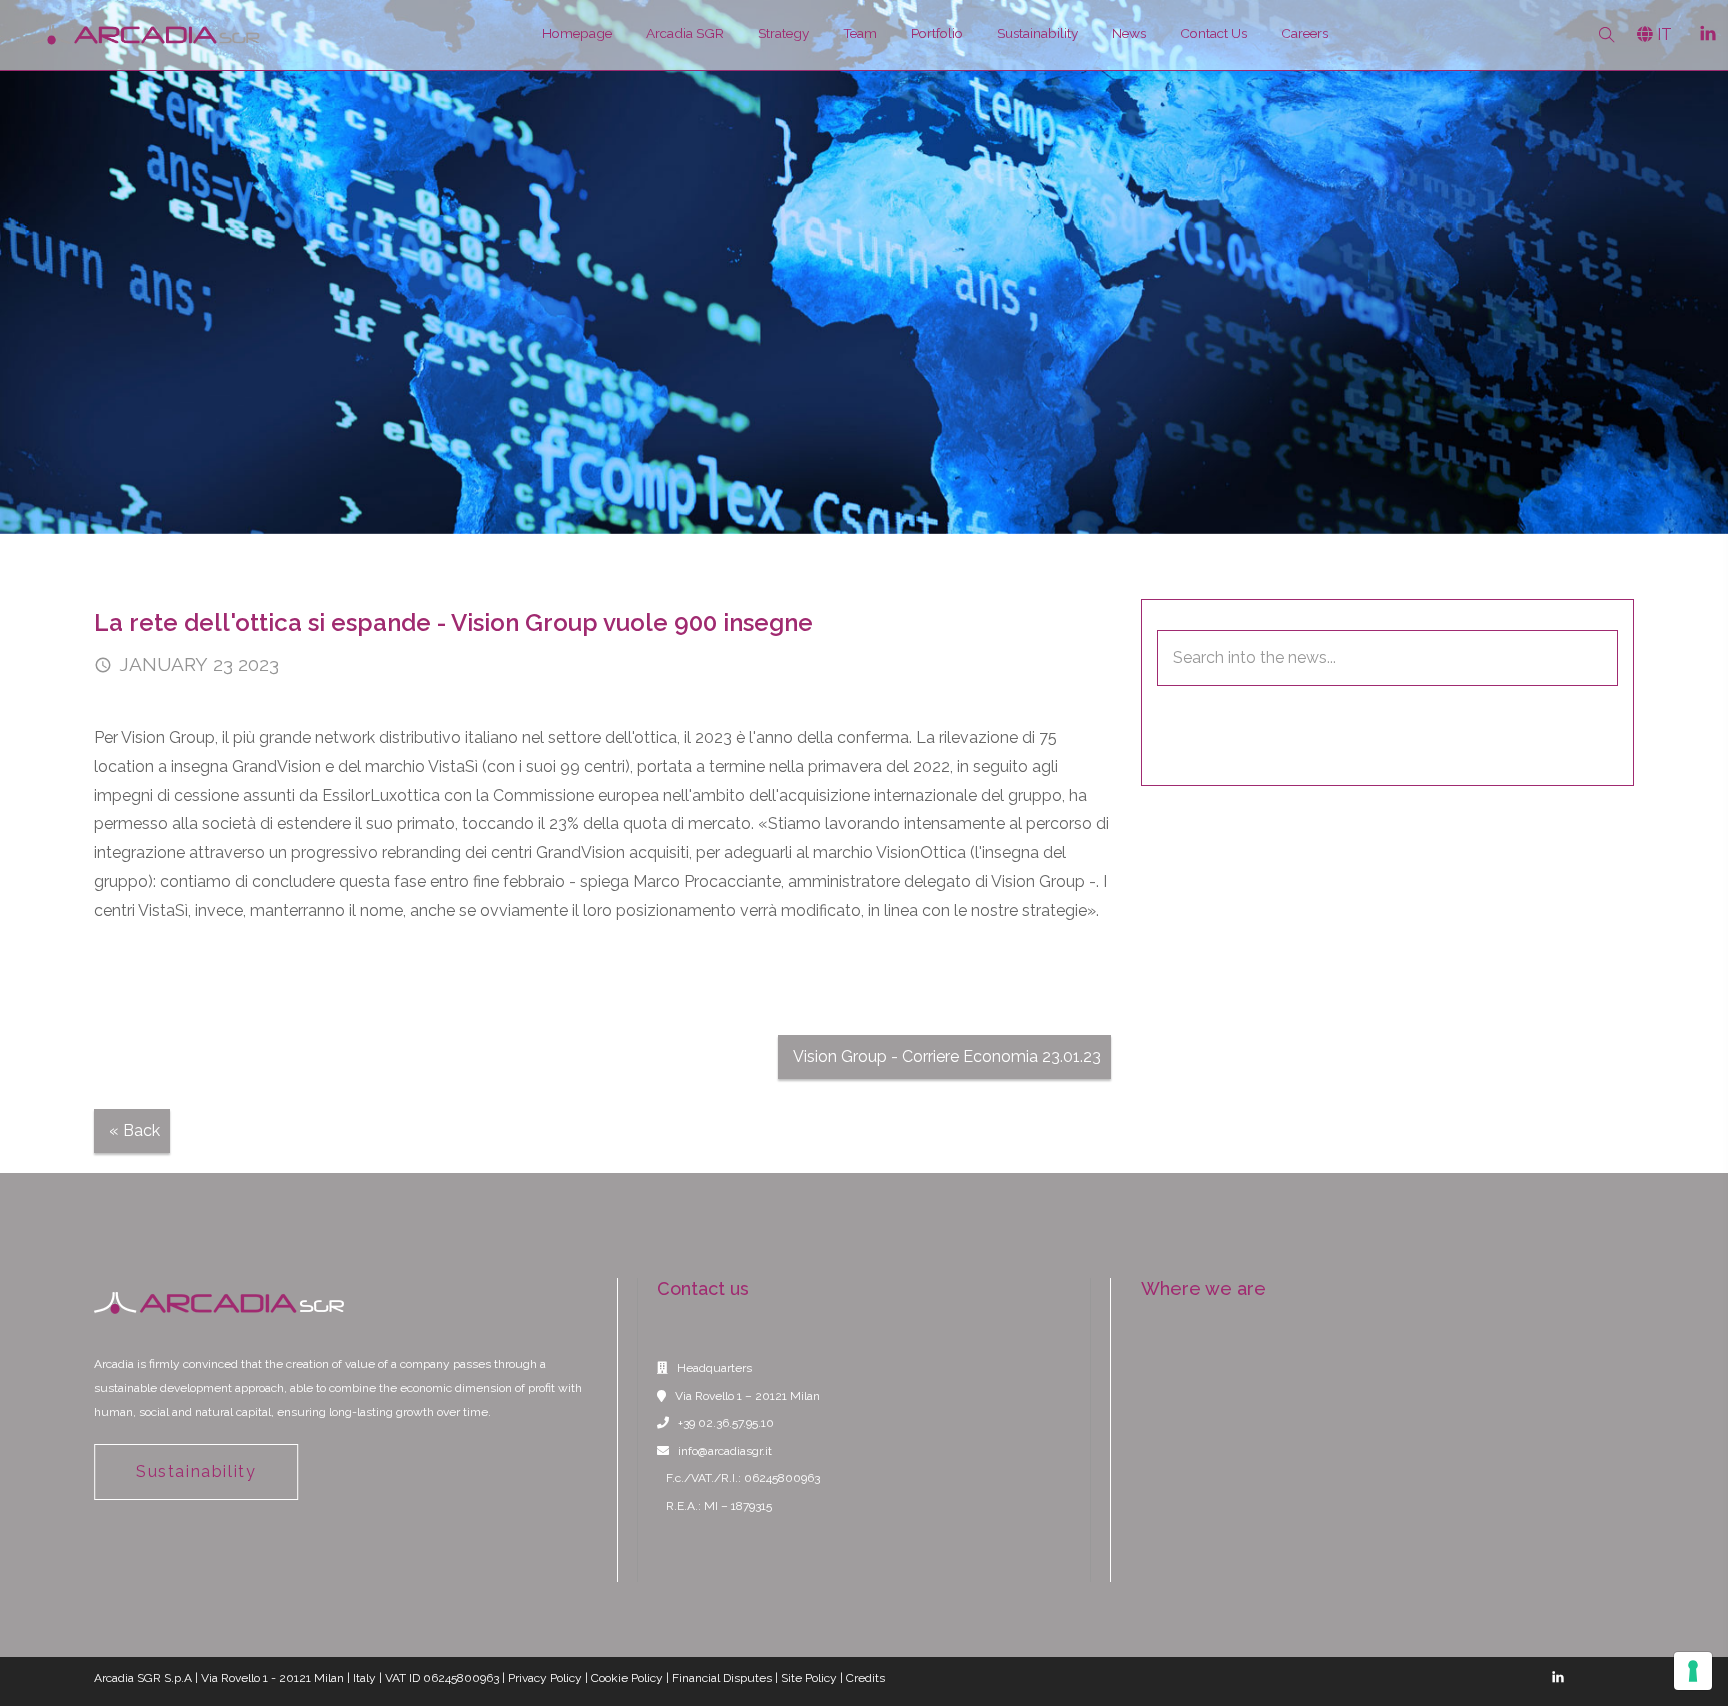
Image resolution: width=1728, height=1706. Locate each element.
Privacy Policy (545, 1678)
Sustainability (1037, 33)
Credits (865, 1678)
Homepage (577, 33)
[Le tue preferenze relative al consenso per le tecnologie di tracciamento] (1693, 1671)
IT (1662, 34)
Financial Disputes (722, 1678)
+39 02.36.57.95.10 (726, 1423)
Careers (1304, 33)
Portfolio (937, 33)
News (1129, 33)
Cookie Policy (627, 1678)
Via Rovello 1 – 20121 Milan (747, 1396)
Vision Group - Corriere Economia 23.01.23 (947, 1056)
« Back (134, 1130)
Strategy (783, 33)
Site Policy (809, 1678)
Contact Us (1213, 33)
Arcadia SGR (685, 33)
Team (860, 33)
